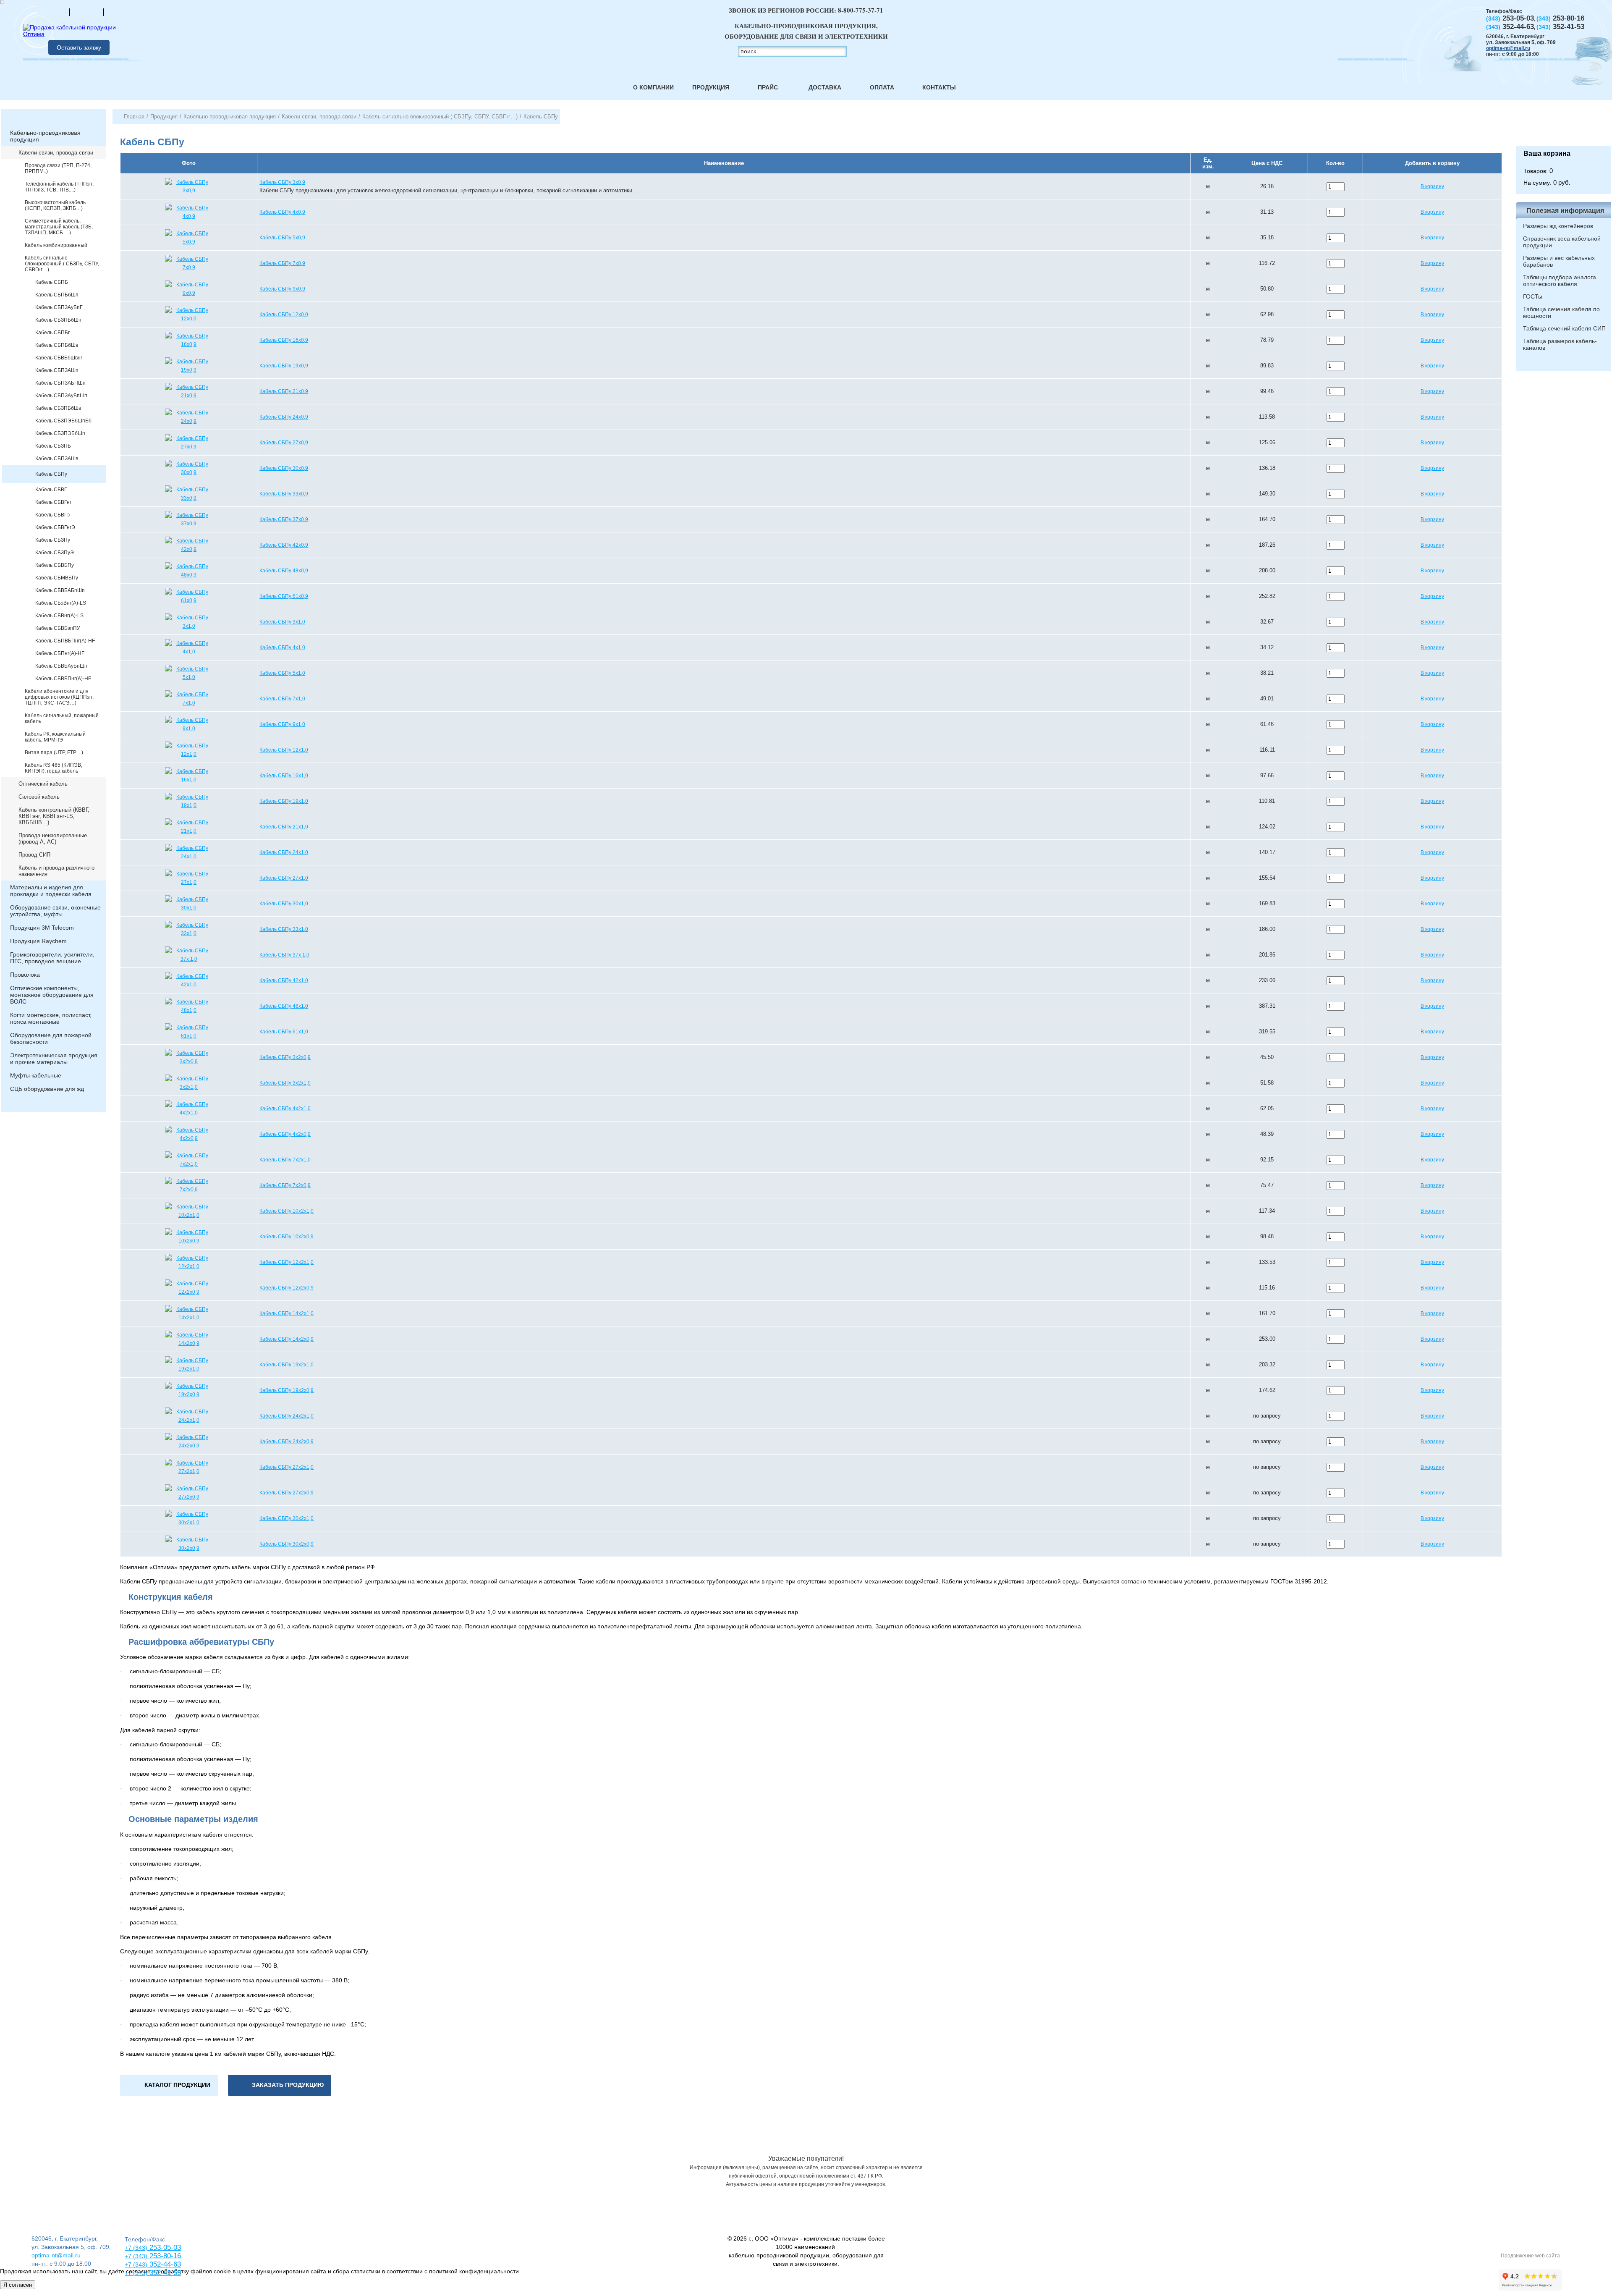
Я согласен (18, 2285)
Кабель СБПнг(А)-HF (60, 653)
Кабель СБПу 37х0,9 (284, 519)
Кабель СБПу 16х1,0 (284, 776)
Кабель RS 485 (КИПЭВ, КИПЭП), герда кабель (54, 768)
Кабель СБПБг (52, 333)
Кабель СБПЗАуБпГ (59, 307)
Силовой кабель (39, 797)
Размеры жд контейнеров (1558, 226)
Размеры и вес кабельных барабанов (1559, 261)
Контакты (939, 87)
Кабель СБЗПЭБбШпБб (63, 421)
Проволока (25, 975)
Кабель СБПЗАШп (57, 370)
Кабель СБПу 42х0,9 (284, 545)
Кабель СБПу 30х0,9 (284, 468)
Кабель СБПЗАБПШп (60, 383)
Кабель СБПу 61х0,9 (284, 596)
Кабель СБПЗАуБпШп (61, 396)
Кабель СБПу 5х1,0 (282, 673)
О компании (653, 87)
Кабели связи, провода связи (56, 153)
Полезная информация (1565, 211)
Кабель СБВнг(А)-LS (59, 616)
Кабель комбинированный (56, 245)
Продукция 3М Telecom (42, 928)
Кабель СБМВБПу (57, 578)
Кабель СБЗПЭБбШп (60, 433)
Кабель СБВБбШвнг (59, 358)
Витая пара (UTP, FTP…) (54, 752)
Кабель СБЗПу (53, 540)
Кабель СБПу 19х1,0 (284, 801)
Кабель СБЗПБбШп (58, 320)
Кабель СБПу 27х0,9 (284, 443)
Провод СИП (34, 855)
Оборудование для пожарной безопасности (51, 1038)
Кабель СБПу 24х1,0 (284, 852)
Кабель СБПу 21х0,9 (284, 391)
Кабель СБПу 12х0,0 (284, 315)
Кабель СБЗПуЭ (55, 553)
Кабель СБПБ (52, 282)
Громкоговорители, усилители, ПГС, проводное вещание (52, 958)
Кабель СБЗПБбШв (58, 408)
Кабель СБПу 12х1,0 (284, 750)
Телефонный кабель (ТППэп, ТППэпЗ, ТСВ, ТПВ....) (59, 187)
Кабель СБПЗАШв (57, 459)
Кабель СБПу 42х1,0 (284, 980)
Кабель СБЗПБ (53, 446)
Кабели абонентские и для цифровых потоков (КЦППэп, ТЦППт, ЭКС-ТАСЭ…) (59, 697)
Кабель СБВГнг (53, 502)
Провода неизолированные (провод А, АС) (53, 839)
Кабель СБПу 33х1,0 (284, 929)
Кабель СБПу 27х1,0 (284, 878)
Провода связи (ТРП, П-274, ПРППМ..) (58, 168)
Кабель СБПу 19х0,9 (284, 366)
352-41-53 (164, 2273)
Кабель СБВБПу (55, 565)
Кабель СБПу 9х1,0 (282, 724)
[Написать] (120, 12)
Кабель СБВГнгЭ (55, 527)
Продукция (711, 87)
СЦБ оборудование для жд (47, 1089)
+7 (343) (136, 2273)
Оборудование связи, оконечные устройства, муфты (55, 911)
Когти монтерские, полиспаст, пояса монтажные (51, 1018)
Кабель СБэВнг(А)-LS (61, 603)
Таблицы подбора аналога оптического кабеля (1560, 280)
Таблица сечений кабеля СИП (1564, 328)
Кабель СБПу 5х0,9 (282, 238)
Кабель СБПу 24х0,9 (284, 417)
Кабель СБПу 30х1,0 (284, 904)
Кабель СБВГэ (52, 515)
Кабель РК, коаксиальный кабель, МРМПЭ (55, 737)
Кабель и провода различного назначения (56, 871)
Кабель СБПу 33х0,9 (284, 494)
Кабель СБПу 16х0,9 (284, 340)
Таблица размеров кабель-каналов (1560, 344)
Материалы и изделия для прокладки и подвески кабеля (51, 891)
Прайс (768, 87)
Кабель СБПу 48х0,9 (284, 571)
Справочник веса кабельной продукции (1562, 242)
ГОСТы (1533, 296)
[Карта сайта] (86, 12)
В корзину (1432, 186)
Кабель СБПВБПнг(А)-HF (65, 641)
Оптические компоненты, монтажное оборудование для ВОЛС (52, 995)
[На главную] (52, 12)
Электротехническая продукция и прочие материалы (54, 1059)
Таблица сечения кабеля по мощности (1561, 312)
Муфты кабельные (36, 1075)
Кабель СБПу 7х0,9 (282, 263)
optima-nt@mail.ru (1508, 48)
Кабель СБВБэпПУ (58, 628)
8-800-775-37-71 (861, 10)
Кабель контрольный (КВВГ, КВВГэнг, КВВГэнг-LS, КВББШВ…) (54, 816)
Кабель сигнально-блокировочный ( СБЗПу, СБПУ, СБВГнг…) (62, 264)
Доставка (825, 87)
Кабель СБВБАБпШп (60, 590)
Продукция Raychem (38, 941)
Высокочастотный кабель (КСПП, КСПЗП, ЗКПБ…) (55, 205)
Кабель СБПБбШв (57, 345)
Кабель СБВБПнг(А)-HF (63, 679)
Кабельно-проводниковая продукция (45, 136)
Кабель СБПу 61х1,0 (284, 1032)
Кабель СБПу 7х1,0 (282, 699)
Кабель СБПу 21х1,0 (284, 827)
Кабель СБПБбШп (57, 295)
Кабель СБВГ (51, 490)
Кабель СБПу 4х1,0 (282, 647)
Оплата (882, 87)
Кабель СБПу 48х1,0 (284, 1006)
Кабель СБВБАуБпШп (61, 666)
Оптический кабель (43, 784)
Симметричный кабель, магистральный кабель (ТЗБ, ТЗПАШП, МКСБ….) (59, 227)
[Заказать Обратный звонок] (1563, 128)
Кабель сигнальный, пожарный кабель (62, 718)
